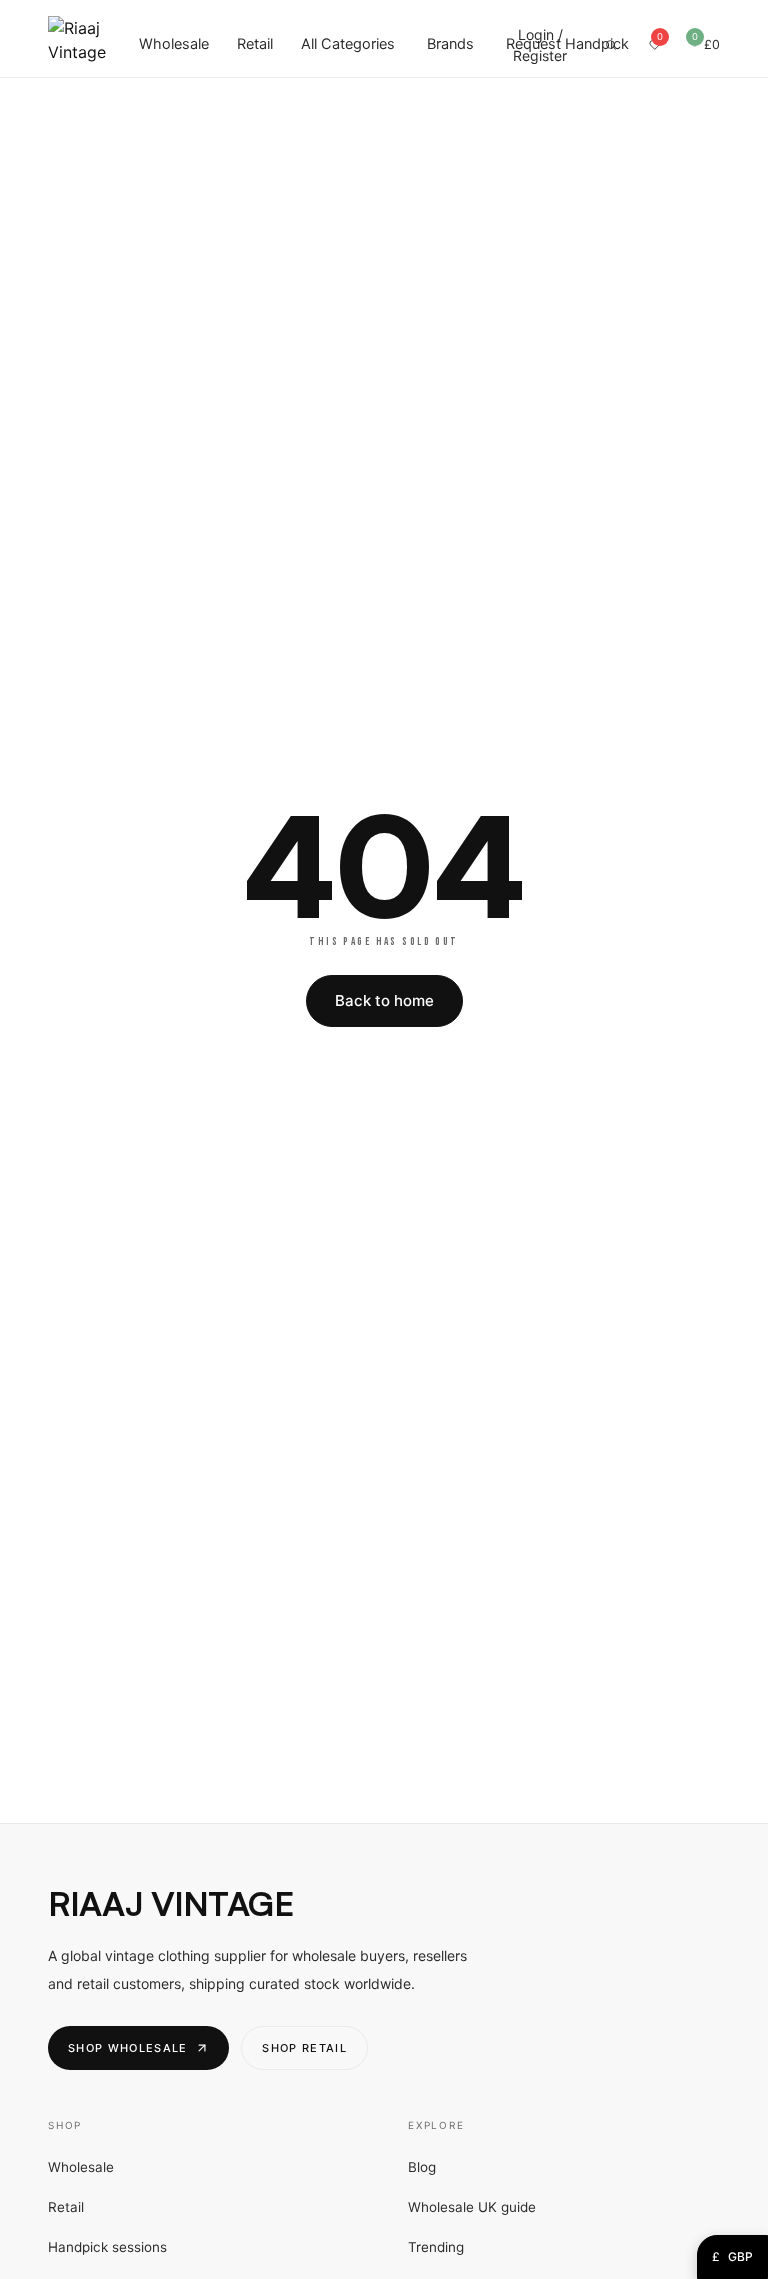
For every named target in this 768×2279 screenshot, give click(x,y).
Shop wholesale (127, 2048)
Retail (255, 44)
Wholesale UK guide (472, 2207)
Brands (450, 44)
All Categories (348, 44)
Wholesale (174, 44)
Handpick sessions (107, 2247)
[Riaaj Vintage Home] (77, 45)
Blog (422, 2167)
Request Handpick (567, 44)
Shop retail (304, 2048)
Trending (436, 2247)
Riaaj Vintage (170, 1903)
